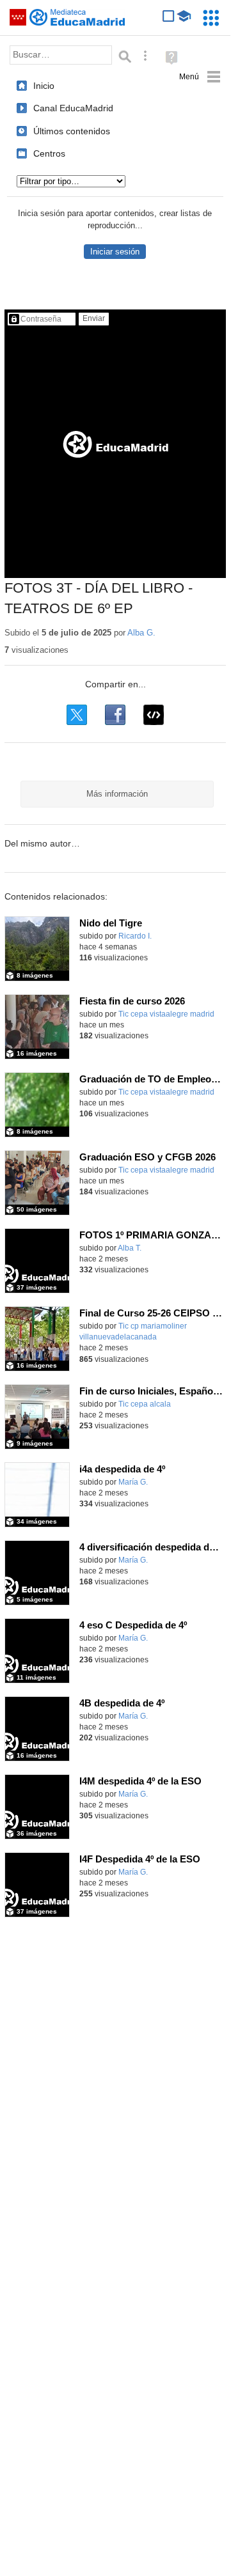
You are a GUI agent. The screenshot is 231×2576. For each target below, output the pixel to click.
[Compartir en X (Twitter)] (77, 715)
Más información (117, 794)
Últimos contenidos (72, 131)
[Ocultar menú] (200, 77)
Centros (49, 153)
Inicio (44, 86)
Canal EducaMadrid (73, 108)
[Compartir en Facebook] (115, 715)
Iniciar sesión (115, 252)
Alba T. (130, 1248)
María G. (133, 1482)
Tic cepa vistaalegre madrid (166, 1014)
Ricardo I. (135, 936)
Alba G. (141, 633)
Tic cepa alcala (145, 1404)
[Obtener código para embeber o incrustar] (154, 715)
